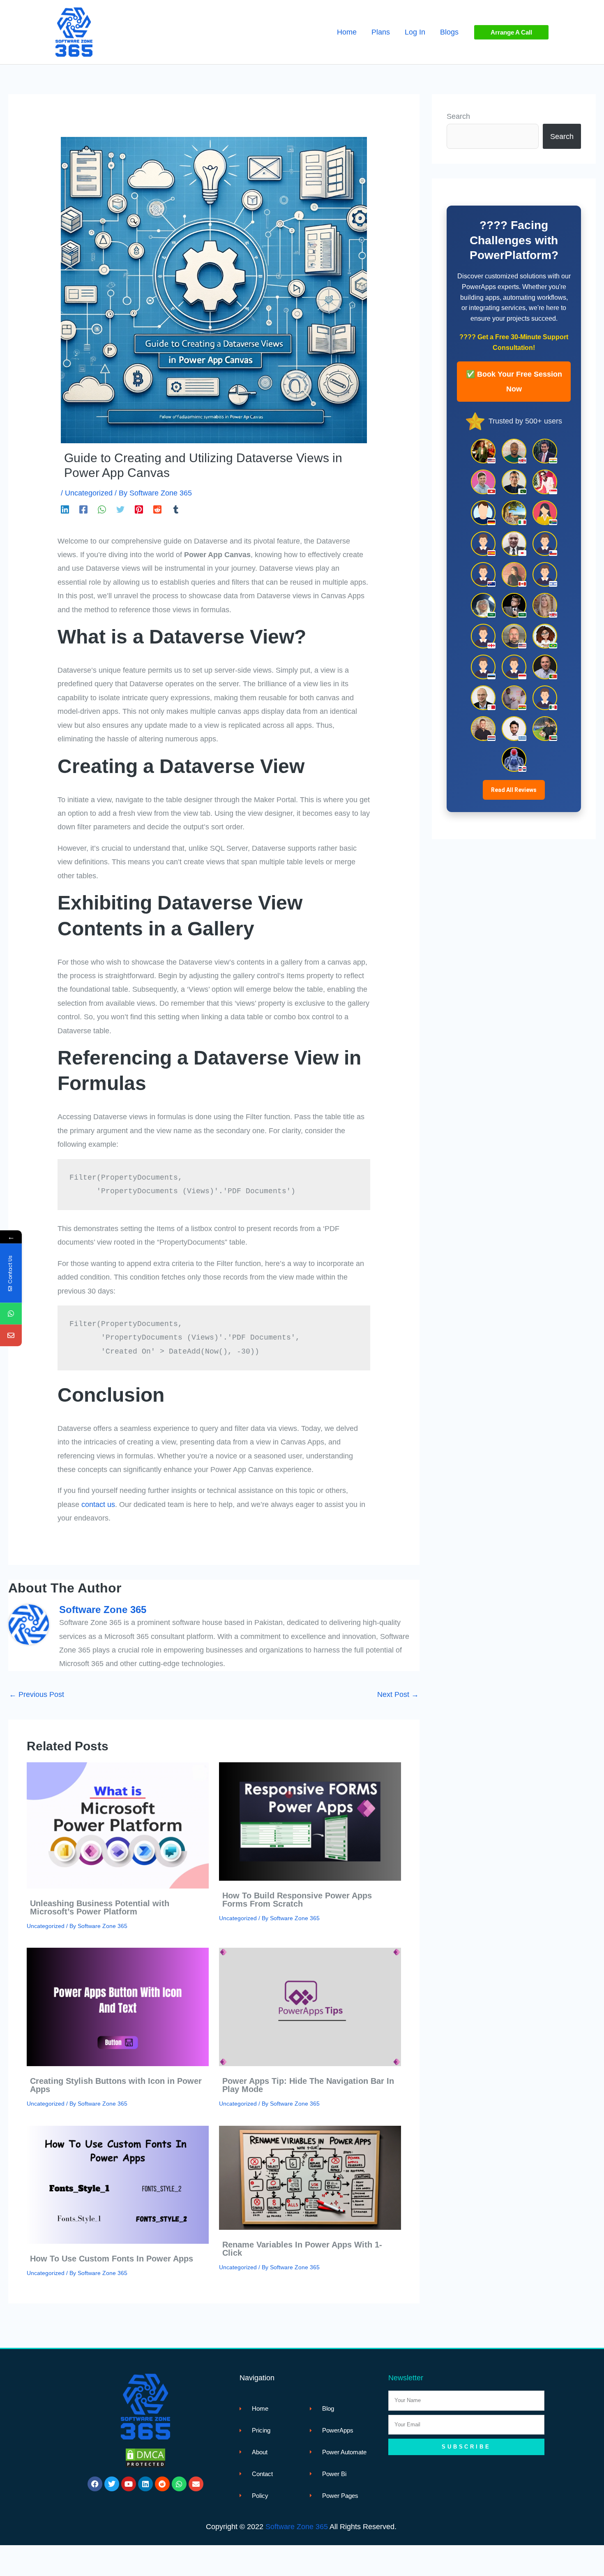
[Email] (11, 1335)
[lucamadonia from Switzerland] (483, 482)
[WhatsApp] (102, 509)
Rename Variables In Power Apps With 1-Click (302, 2249)
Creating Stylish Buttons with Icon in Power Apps (116, 2085)
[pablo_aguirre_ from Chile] (545, 544)
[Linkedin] (65, 509)
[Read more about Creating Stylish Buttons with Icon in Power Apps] (118, 2007)
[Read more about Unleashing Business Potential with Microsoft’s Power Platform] (118, 1825)
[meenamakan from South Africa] (545, 513)
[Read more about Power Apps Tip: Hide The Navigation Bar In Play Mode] (310, 2007)
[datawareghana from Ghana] (514, 698)
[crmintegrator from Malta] (483, 698)
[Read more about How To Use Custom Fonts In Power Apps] (118, 2184)
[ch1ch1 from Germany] (483, 513)
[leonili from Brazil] (545, 636)
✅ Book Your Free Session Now (514, 382)
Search (458, 116)
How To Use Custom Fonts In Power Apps (112, 2259)
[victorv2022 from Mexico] (545, 698)
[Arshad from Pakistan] (514, 482)
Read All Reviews (514, 790)
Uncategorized (89, 493)
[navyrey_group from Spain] (483, 544)
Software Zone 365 (297, 2527)
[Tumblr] (176, 509)
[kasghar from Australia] (483, 574)
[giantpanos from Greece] (514, 729)
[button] (511, 32)
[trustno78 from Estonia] (483, 667)
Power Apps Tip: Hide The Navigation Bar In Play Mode (308, 2085)
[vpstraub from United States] (514, 636)
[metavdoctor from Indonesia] (514, 667)
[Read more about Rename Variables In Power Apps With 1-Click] (310, 2177)
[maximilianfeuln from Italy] (514, 513)
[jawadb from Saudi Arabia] (514, 605)
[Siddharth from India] (545, 451)
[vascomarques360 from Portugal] (545, 667)
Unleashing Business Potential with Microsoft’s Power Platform (100, 1907)
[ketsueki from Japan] (514, 544)
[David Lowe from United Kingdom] (514, 451)
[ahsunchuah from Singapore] (545, 482)
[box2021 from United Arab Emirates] (545, 729)
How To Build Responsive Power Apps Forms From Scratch (297, 1900)
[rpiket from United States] (483, 451)
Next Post (398, 1694)
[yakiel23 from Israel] (545, 574)
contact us (98, 1504)
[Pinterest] (139, 509)
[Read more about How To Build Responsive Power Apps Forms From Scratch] (310, 1821)
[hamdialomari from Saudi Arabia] (483, 605)
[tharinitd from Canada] (514, 574)
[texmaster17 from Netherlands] (483, 729)
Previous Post (37, 1694)
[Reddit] (157, 509)
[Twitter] (120, 509)
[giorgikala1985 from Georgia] (483, 636)
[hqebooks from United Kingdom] (545, 605)
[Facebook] (83, 509)
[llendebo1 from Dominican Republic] (514, 759)
